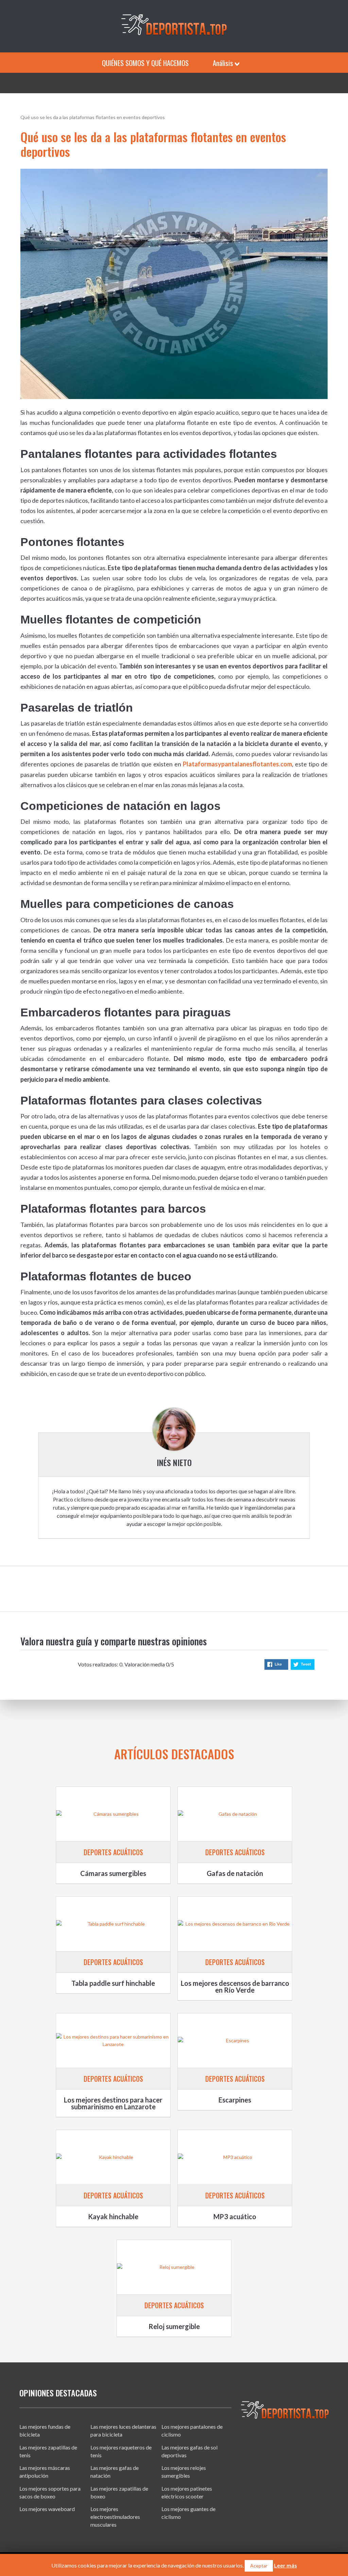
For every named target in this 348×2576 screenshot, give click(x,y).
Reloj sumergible (174, 2326)
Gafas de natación (235, 1873)
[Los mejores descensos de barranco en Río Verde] (235, 1924)
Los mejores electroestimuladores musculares (115, 2517)
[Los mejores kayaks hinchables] (113, 2157)
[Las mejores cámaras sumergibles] (113, 1814)
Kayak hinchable (113, 2216)
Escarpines (235, 2100)
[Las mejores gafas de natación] (235, 1814)
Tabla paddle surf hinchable (113, 1983)
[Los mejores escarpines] (235, 2041)
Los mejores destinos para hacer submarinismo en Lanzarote (113, 2103)
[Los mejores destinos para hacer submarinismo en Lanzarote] (113, 2041)
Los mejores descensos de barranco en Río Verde (235, 1987)
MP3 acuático (235, 2216)
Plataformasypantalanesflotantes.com (237, 764)
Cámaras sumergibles (113, 1873)
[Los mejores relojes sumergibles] (174, 2267)
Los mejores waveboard (47, 2509)
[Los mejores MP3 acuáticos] (235, 2157)
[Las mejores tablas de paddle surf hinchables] (113, 1924)
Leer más (285, 2565)
